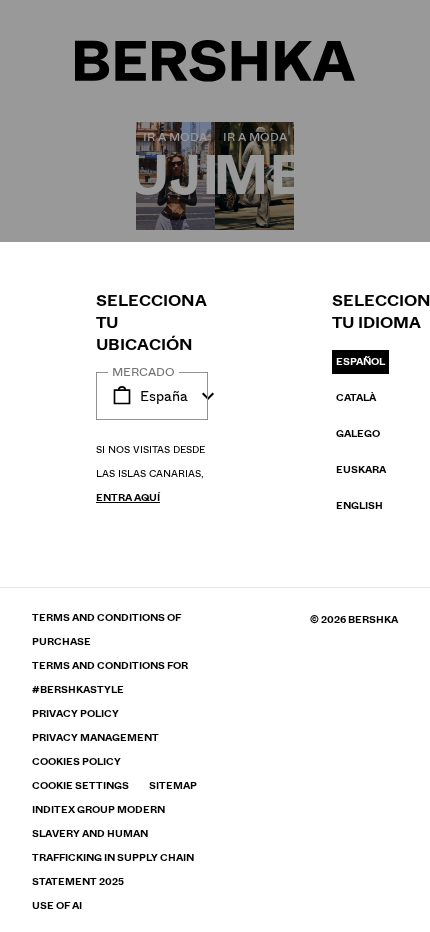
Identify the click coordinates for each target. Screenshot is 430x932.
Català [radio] (356, 397)
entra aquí (128, 497)
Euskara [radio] (361, 469)
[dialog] (215, 466)
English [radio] (359, 505)
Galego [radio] (358, 433)
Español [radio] (360, 361)
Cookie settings (80, 786)
